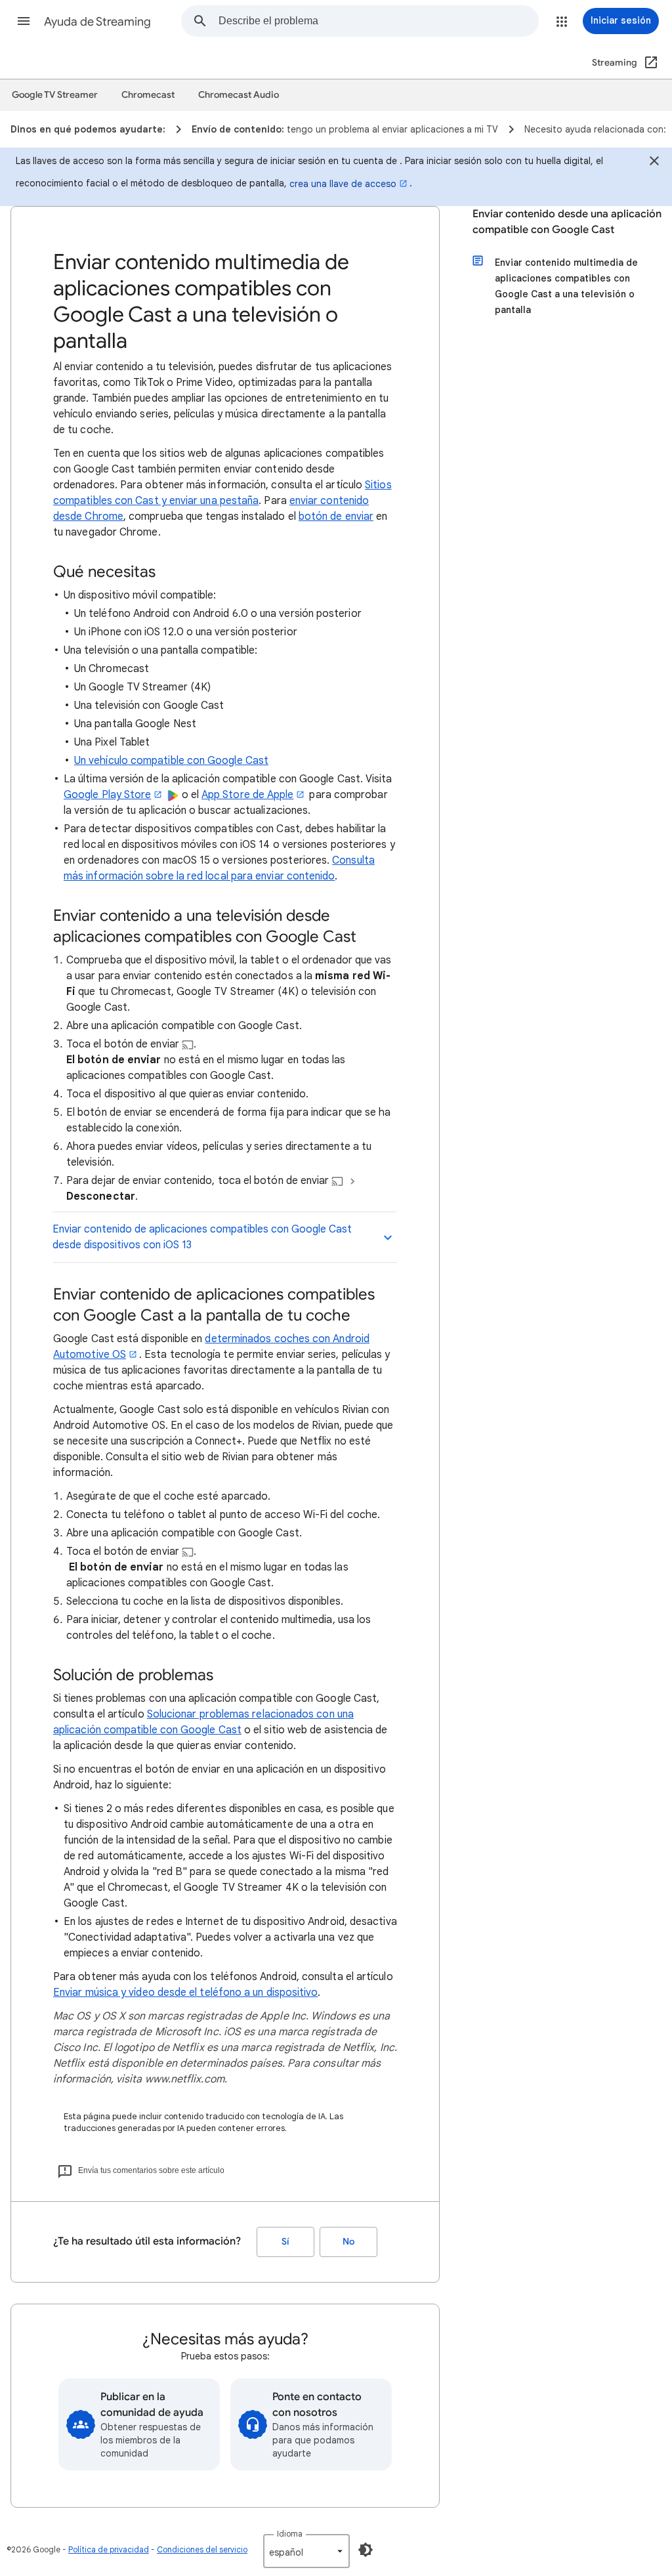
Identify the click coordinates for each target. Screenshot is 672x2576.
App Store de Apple (247, 795)
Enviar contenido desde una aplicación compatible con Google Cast (567, 222)
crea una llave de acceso (343, 184)
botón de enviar (336, 517)
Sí (285, 2242)
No (348, 2242)
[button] (24, 21)
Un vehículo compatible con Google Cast (171, 761)
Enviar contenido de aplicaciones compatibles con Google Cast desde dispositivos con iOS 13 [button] (202, 1237)
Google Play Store (107, 795)
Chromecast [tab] (148, 95)
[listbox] (306, 2551)
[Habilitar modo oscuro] (366, 2550)
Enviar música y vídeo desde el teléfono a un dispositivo (185, 1993)
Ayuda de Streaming (97, 22)
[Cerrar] (654, 163)
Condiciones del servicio (202, 2549)
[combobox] (378, 21)
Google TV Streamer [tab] (55, 95)
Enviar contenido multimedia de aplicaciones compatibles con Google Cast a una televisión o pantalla (566, 286)
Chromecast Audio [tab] (239, 95)
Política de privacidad (109, 2549)
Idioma (290, 2534)
